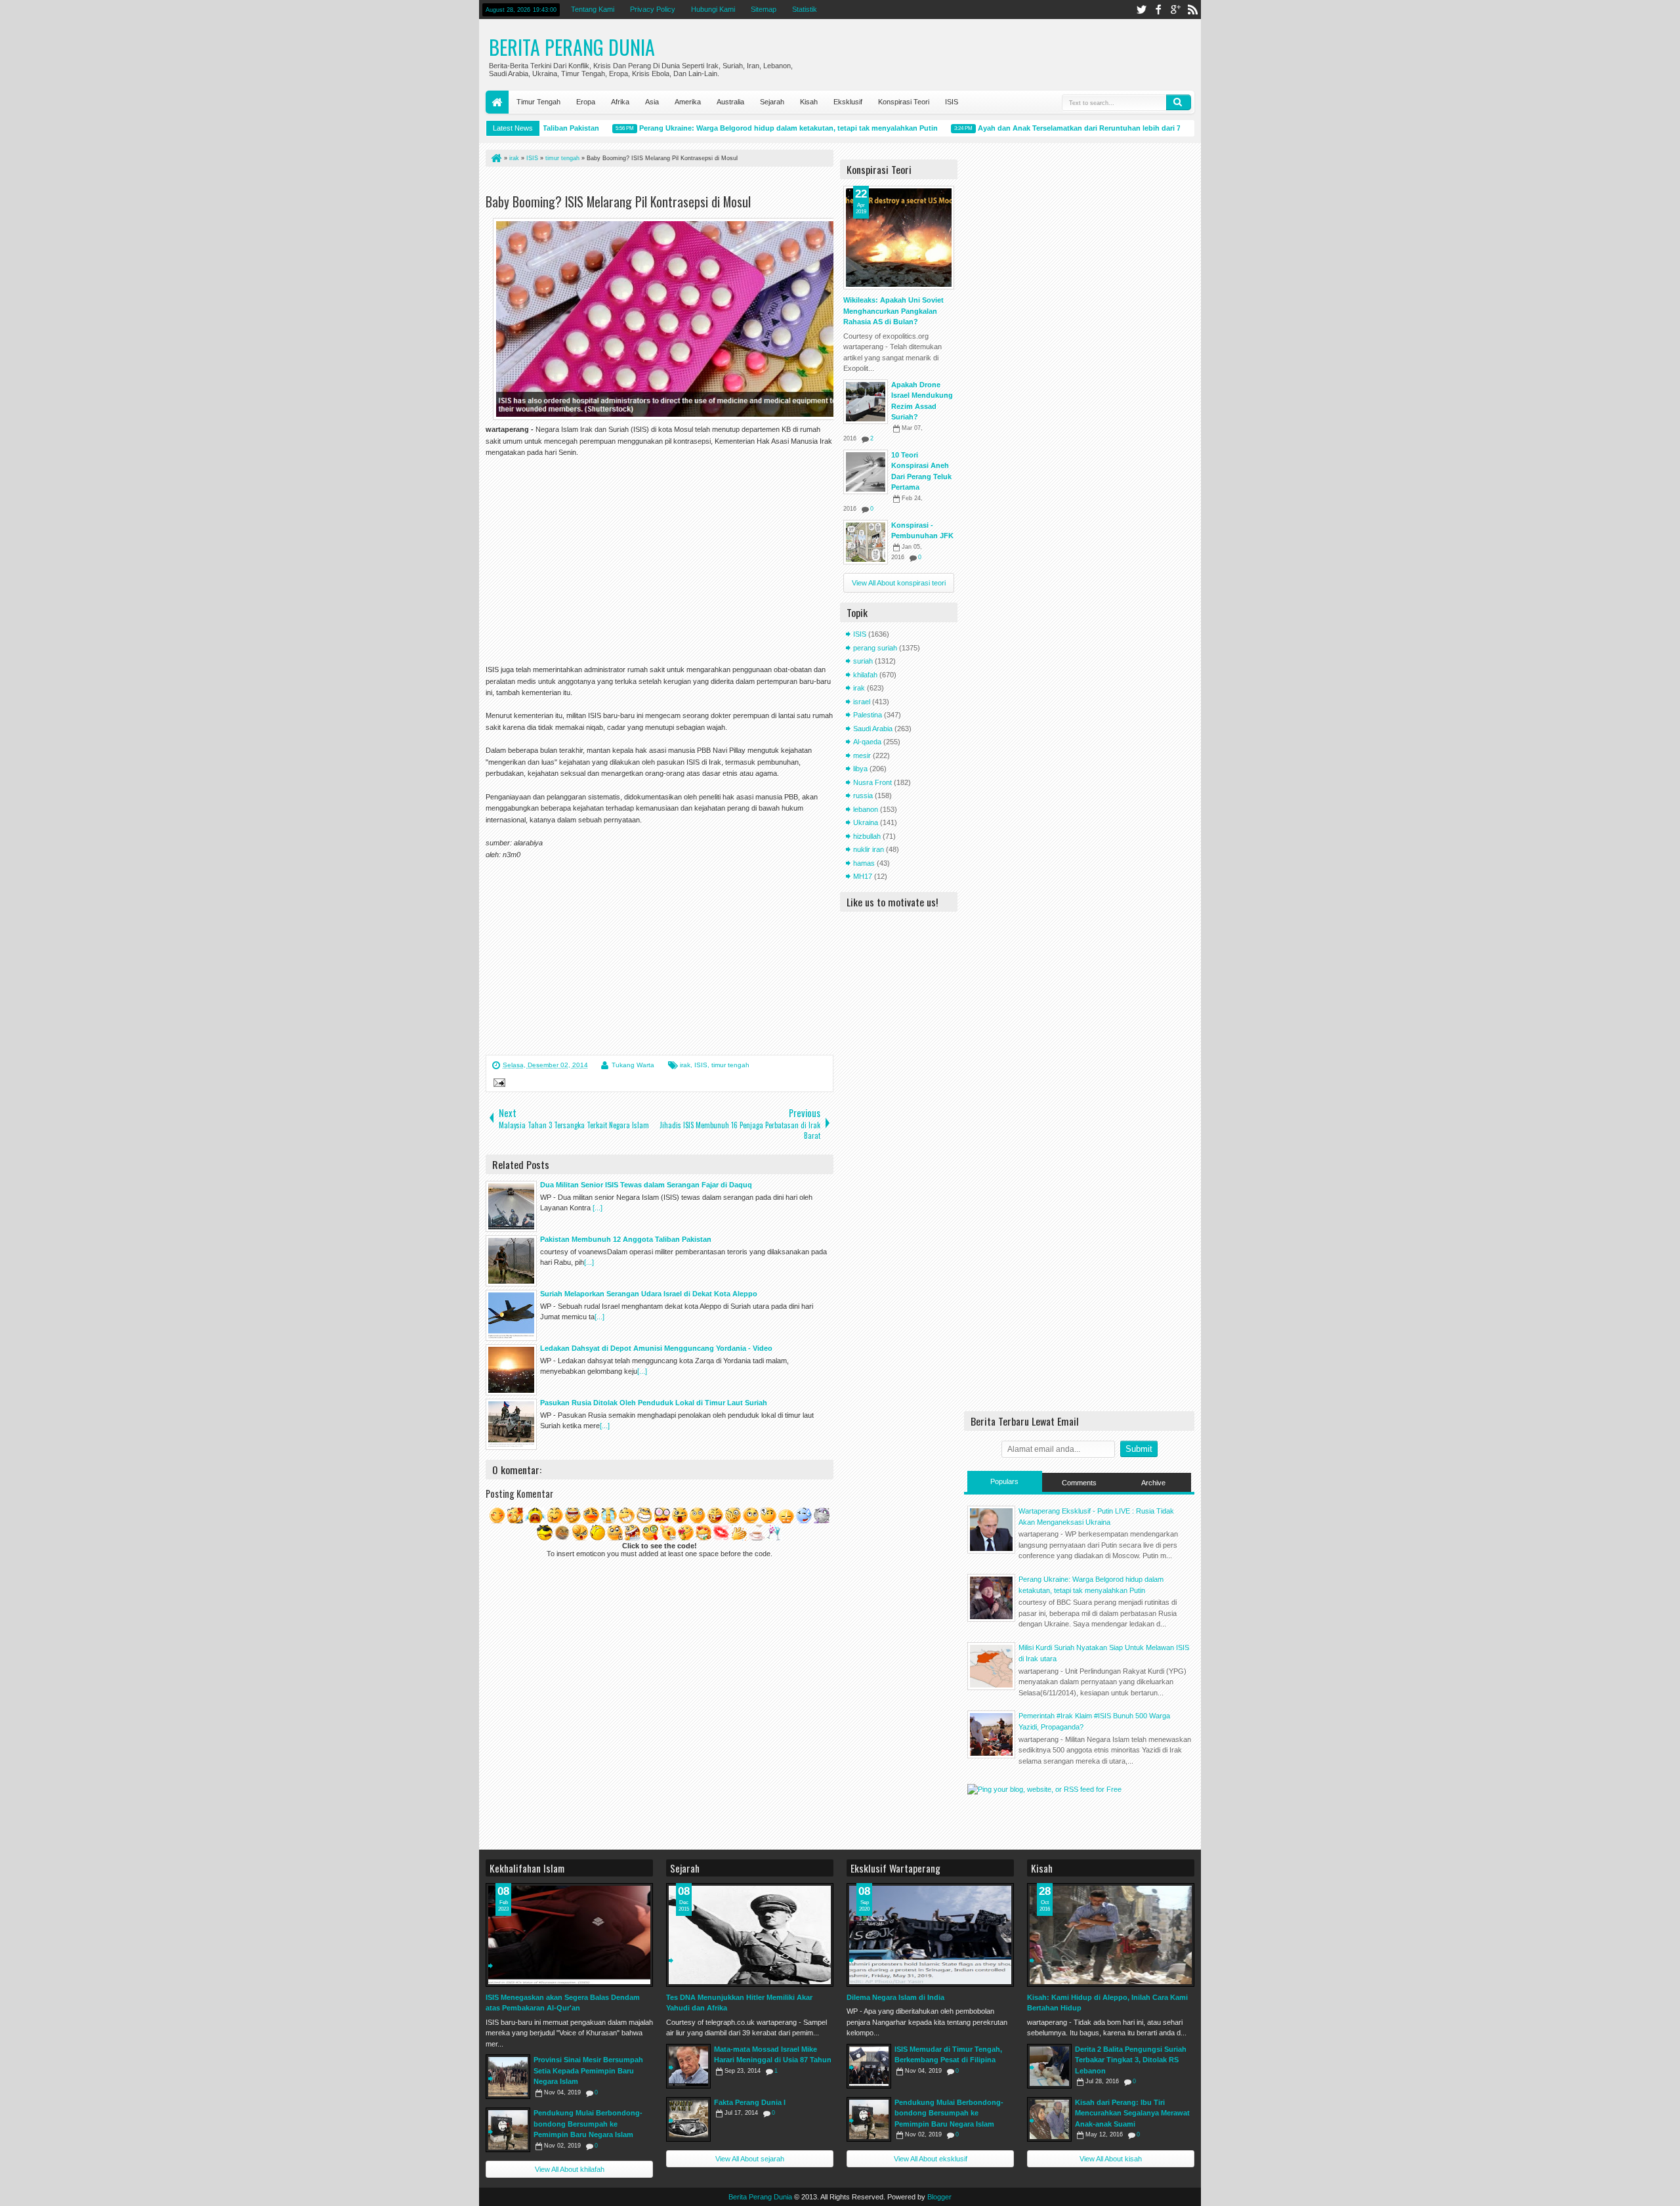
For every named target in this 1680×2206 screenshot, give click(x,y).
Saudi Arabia (873, 729)
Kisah (809, 102)
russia (863, 795)
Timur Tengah (538, 102)
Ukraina (866, 822)
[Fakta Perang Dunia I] (688, 2119)
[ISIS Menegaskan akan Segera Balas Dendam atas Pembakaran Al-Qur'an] (569, 1935)
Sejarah (772, 102)
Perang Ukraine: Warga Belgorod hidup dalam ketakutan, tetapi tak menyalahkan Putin (752, 128)
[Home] (495, 158)
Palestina (868, 715)
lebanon (866, 809)
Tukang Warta (633, 1065)
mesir (862, 755)
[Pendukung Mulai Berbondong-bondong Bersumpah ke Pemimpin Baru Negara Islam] (508, 2130)
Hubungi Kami (713, 9)
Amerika (688, 102)
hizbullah (867, 836)
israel (862, 702)
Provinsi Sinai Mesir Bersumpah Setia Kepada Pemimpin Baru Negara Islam (588, 2070)
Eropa (586, 102)
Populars (1004, 1481)
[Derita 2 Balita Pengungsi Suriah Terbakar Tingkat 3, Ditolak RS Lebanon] (1049, 2066)
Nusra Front (872, 782)
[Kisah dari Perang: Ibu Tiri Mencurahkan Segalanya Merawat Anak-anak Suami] (1049, 2119)
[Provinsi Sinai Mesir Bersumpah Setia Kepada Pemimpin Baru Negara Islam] (508, 2077)
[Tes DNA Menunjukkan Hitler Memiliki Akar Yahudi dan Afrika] (750, 1935)
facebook (1158, 10)
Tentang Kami (593, 9)
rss (1192, 10)
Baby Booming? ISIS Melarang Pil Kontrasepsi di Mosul (618, 202)
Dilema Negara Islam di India (895, 1997)
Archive (1153, 1483)
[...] (598, 1208)
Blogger (939, 2197)
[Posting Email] (497, 1084)
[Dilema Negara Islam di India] (930, 1935)
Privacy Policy (653, 9)
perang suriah (875, 648)
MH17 (863, 876)
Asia (652, 102)
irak (685, 1065)
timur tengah (730, 1065)
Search (1179, 102)
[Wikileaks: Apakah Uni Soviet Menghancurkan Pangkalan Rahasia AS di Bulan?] (899, 238)
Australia (730, 102)
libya (860, 769)
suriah (863, 661)
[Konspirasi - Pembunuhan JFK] (866, 542)
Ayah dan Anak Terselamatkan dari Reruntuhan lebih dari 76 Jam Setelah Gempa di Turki (1094, 128)
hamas (864, 863)
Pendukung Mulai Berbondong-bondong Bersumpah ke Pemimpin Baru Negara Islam (588, 2124)
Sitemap (764, 9)
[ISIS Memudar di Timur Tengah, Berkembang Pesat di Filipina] (869, 2066)
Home (497, 102)
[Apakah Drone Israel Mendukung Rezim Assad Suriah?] (866, 402)
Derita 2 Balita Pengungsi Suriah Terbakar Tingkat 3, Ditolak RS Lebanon (1131, 2060)
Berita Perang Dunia (572, 47)
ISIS (952, 102)
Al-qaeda (867, 742)
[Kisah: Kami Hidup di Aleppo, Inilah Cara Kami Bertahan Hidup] (1111, 1935)
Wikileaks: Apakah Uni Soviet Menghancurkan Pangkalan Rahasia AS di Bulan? (893, 311)
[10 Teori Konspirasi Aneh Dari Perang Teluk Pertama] (866, 472)
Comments (1079, 1483)
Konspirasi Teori (904, 102)
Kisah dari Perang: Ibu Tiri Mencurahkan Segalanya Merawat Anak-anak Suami (1132, 2113)
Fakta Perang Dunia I (750, 2102)
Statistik (805, 9)
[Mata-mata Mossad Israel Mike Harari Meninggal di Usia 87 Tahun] (688, 2066)
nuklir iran (869, 849)
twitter (1141, 10)
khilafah (865, 675)
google (1175, 10)
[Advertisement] (639, 183)
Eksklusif (848, 102)
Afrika (620, 102)
